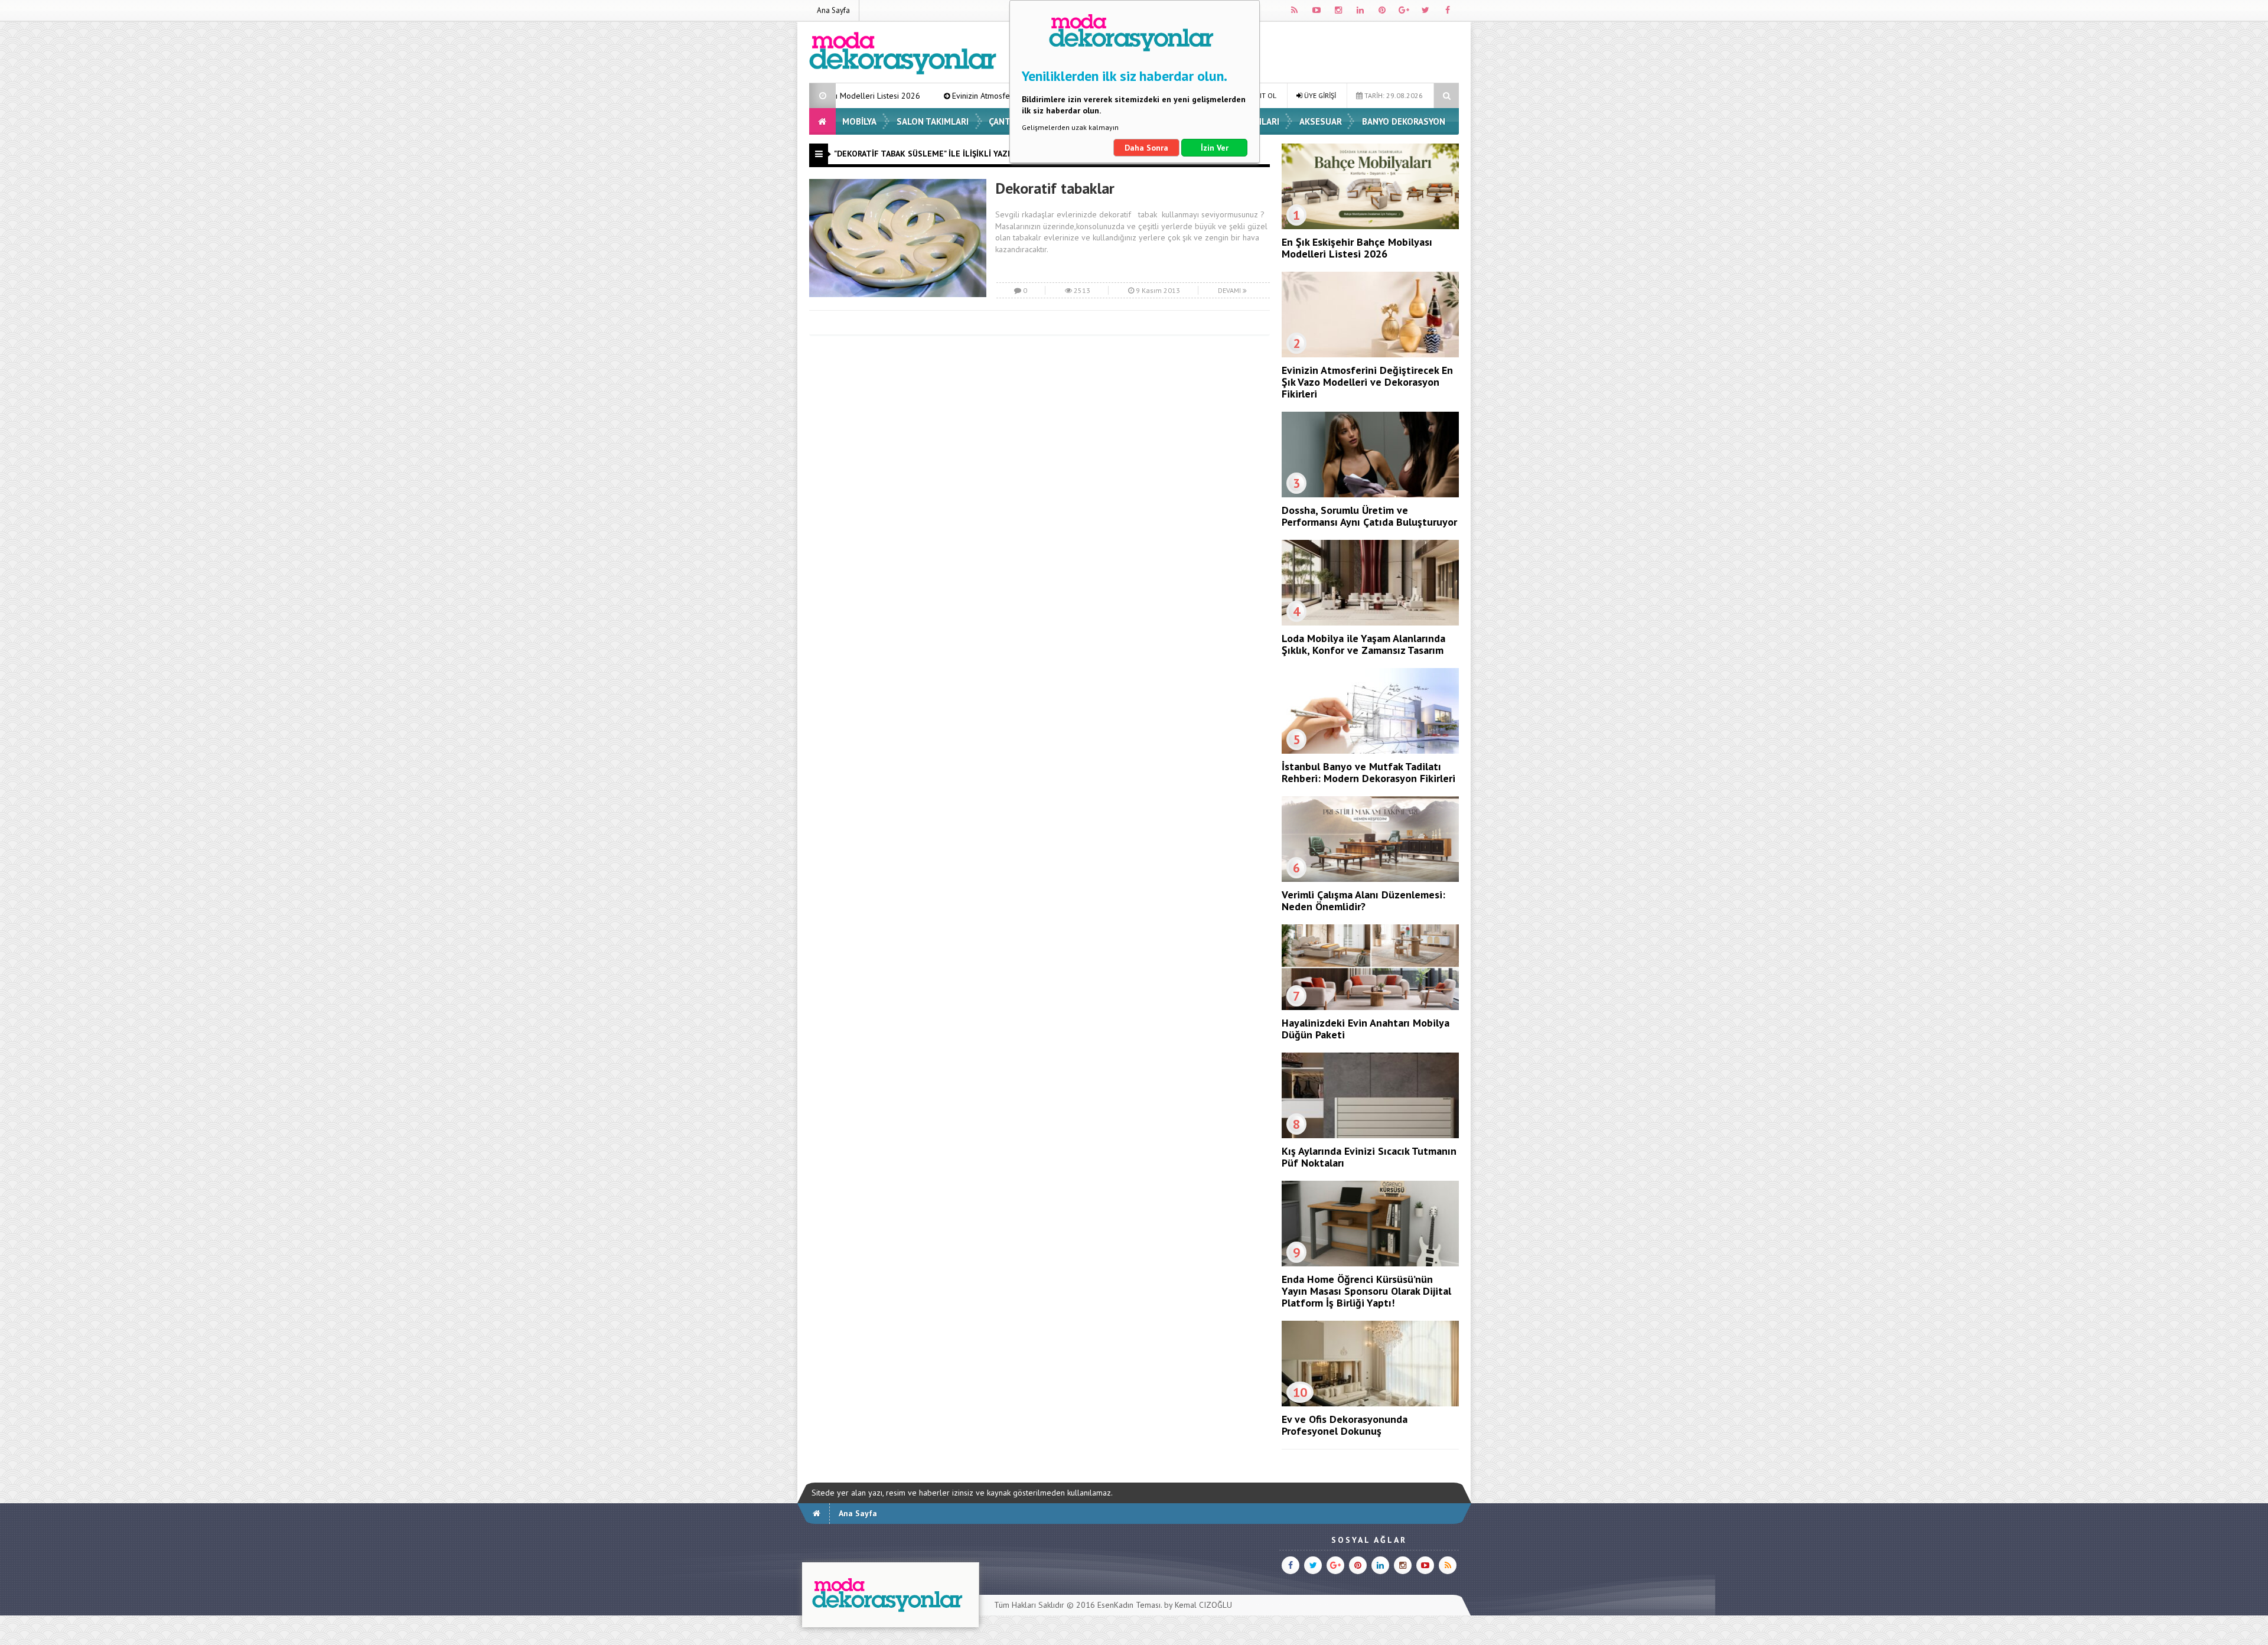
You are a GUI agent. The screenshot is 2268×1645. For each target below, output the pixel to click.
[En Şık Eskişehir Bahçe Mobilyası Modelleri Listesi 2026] (1370, 226)
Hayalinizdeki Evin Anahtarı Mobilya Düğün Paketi (1366, 1029)
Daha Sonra (1146, 148)
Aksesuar (1321, 121)
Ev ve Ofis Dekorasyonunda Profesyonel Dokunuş (1345, 1425)
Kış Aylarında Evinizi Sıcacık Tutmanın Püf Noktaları (1369, 1157)
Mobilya (859, 121)
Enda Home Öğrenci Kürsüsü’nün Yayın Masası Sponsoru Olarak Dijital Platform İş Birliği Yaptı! (1366, 1291)
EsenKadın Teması (1129, 1605)
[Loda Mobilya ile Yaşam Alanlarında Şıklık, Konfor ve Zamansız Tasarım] (1370, 623)
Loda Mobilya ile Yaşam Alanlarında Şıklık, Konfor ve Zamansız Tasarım (1363, 644)
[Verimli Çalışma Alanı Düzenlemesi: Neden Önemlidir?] (1370, 879)
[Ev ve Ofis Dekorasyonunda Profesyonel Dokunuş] (1370, 1403)
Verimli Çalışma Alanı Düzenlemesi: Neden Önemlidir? (1363, 900)
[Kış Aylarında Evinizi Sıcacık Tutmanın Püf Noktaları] (1370, 1135)
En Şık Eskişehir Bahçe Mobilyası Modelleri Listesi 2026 (1357, 248)
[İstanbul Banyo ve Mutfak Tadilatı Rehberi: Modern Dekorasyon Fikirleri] (1370, 751)
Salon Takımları (933, 121)
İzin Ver (1215, 148)
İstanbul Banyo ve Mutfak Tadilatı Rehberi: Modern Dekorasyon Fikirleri (1368, 772)
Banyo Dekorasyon (1404, 121)
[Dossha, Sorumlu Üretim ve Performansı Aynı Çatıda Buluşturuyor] (1370, 494)
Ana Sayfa (833, 10)
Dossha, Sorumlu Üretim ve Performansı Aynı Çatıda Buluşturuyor (1369, 516)
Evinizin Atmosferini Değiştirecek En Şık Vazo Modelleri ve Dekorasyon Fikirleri (944, 96)
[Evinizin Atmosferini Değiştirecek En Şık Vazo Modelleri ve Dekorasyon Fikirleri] (1370, 354)
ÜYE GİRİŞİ (1319, 95)
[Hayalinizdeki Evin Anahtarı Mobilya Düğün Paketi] (1370, 1007)
